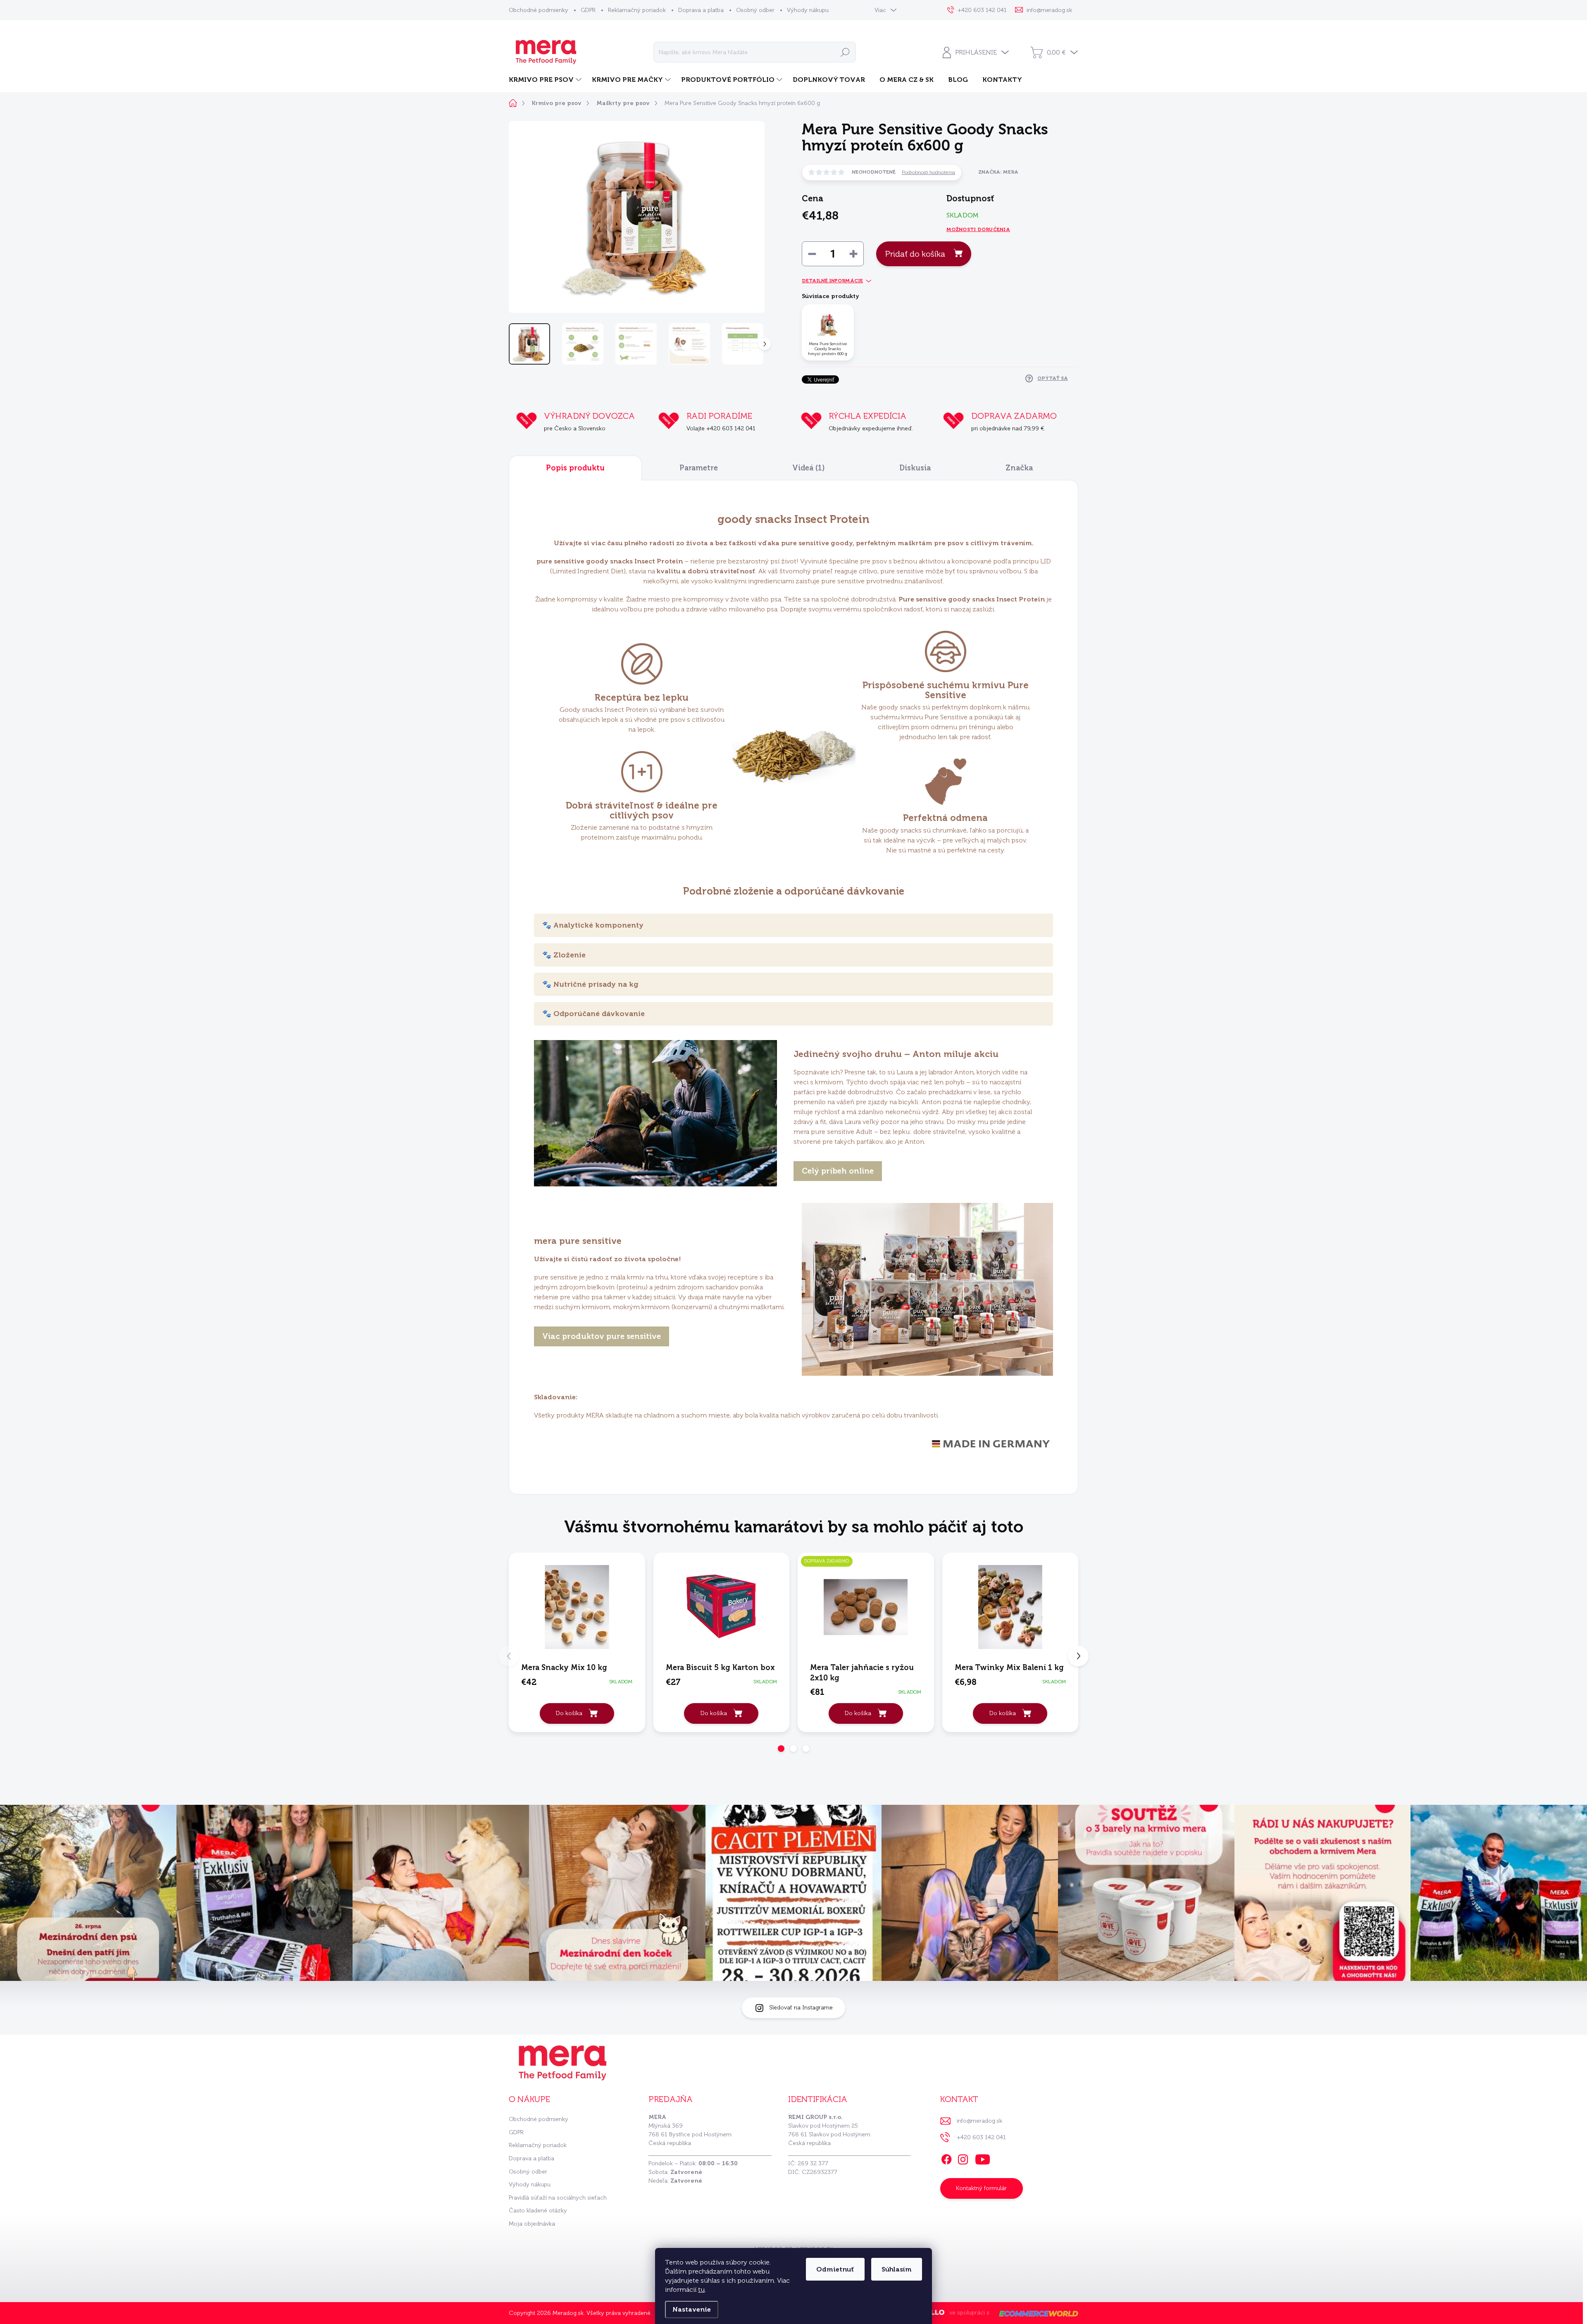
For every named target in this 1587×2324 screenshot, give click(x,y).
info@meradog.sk (979, 2121)
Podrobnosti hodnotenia (928, 172)
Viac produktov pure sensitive (602, 1336)
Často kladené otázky (538, 2211)
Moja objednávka (532, 2224)
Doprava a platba (701, 10)
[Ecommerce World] (1036, 2313)
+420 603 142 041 (981, 2137)
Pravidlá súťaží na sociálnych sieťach (558, 2198)
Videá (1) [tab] (809, 468)
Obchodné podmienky (539, 10)
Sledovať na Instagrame (801, 2008)
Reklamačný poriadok (637, 10)
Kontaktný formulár (981, 2188)
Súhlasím (897, 2269)
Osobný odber (755, 10)
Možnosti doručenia (978, 229)
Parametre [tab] (699, 468)
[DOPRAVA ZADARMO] (866, 1607)
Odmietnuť (835, 2269)
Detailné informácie (832, 281)
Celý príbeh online (838, 1171)
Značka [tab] (1019, 468)
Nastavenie (692, 2309)
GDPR (588, 10)
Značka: (998, 172)
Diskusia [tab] (915, 468)
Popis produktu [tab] (575, 468)
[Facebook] (946, 2158)
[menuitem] (546, 80)
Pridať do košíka (915, 254)
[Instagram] (963, 2158)
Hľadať (845, 52)
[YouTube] (983, 2158)
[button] (781, 1749)
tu (701, 2289)
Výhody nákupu (808, 10)
